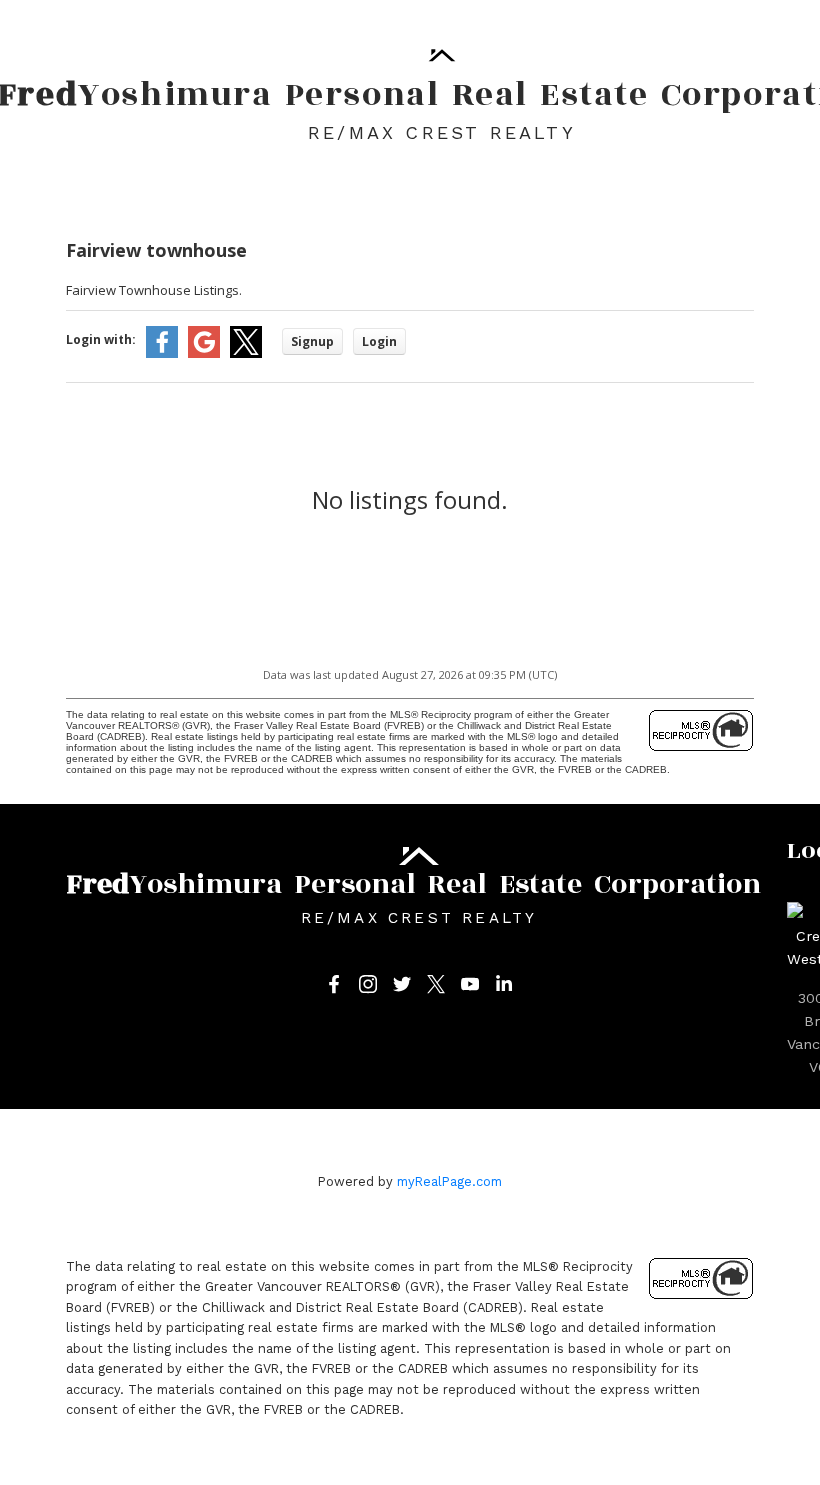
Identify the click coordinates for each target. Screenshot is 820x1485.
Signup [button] (312, 341)
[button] (334, 984)
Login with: (101, 339)
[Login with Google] (204, 353)
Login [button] (379, 341)
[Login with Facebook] (162, 353)
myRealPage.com (449, 1181)
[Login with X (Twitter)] (246, 353)
